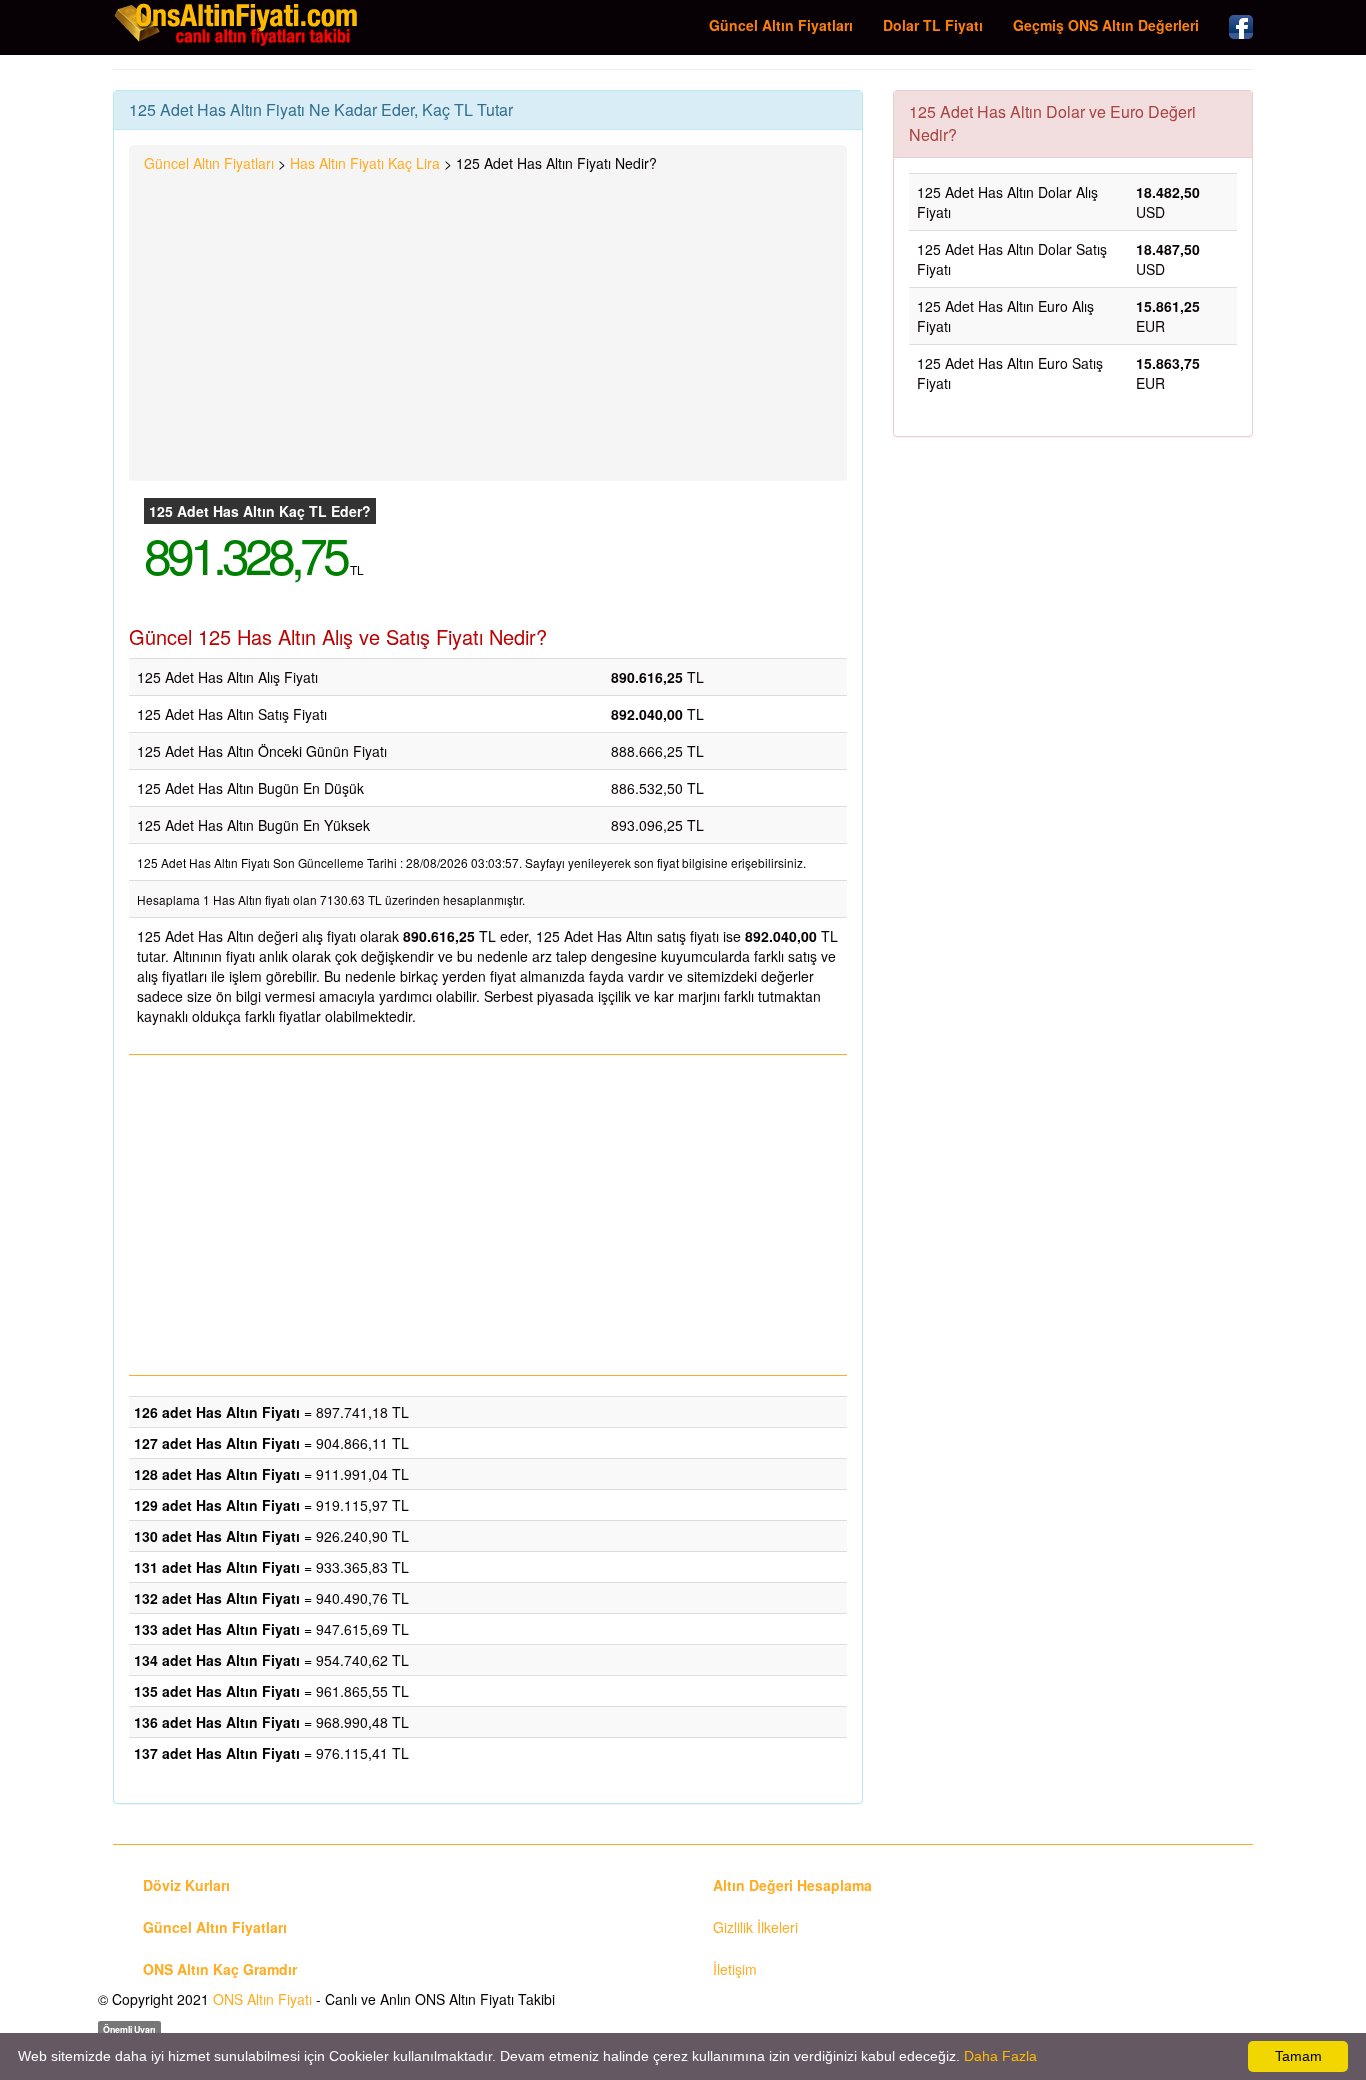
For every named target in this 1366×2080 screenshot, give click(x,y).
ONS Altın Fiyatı (262, 1999)
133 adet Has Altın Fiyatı (217, 1629)
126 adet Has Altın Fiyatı (217, 1412)
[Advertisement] (488, 323)
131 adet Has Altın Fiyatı (217, 1567)
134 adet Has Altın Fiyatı (217, 1660)
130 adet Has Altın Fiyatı (217, 1536)
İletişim (735, 1969)
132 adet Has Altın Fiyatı (217, 1598)
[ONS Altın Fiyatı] (238, 24)
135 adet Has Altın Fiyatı (217, 1691)
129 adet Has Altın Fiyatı (217, 1505)
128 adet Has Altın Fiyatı (217, 1474)
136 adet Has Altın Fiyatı (217, 1722)
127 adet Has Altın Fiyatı (217, 1443)
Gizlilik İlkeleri (755, 1927)
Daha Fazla (1000, 2056)
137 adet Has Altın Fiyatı (217, 1753)
